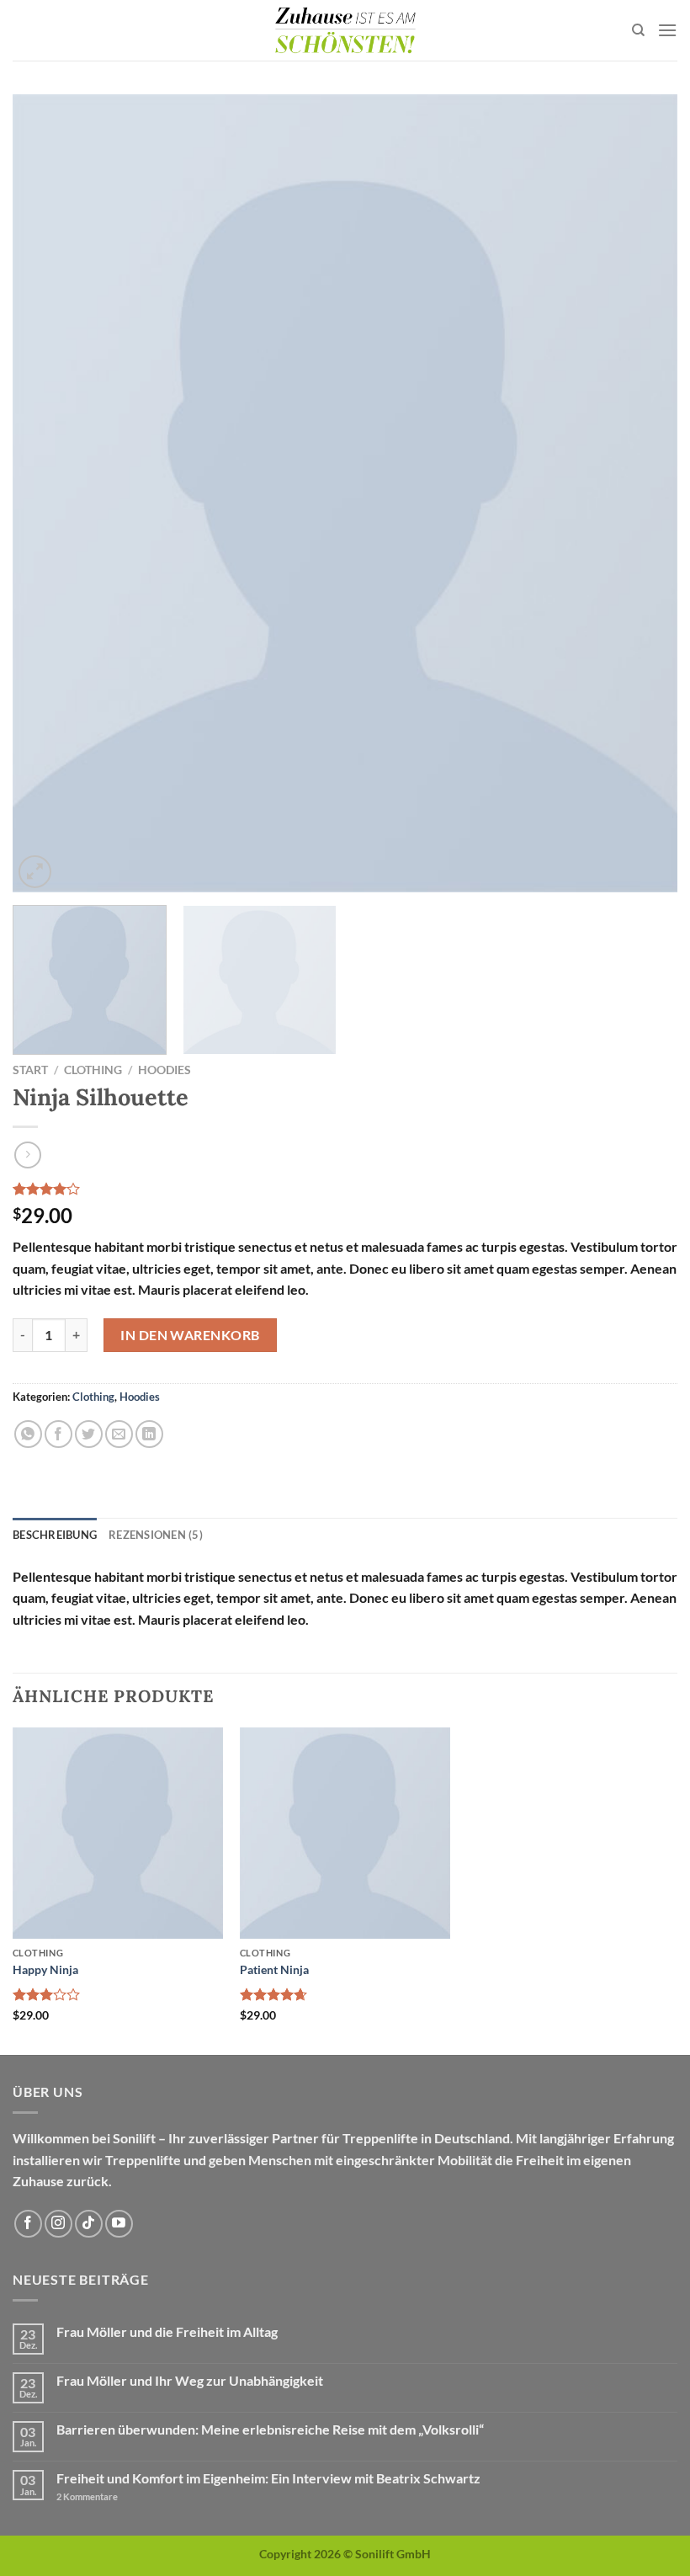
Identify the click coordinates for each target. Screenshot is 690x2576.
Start (30, 1070)
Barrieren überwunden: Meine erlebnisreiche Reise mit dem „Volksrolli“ (270, 2429)
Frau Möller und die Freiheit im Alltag (167, 2331)
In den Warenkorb (190, 1335)
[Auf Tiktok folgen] (89, 2224)
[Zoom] (35, 872)
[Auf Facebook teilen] (58, 1434)
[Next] (643, 493)
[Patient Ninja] (345, 1833)
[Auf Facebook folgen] (28, 2224)
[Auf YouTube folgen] (119, 2224)
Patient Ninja (274, 1969)
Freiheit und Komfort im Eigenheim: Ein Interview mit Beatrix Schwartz (268, 2478)
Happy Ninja (45, 1969)
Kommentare (87, 2496)
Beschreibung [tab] (55, 1535)
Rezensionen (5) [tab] (156, 1535)
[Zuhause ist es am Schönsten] (345, 30)
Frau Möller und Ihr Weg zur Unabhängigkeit (190, 2380)
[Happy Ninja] (118, 1833)
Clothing (93, 1070)
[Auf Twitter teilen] (89, 1434)
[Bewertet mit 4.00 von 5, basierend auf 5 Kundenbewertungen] (345, 1189)
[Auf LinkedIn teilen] (149, 1434)
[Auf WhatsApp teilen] (28, 1434)
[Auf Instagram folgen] (58, 2224)
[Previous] (47, 493)
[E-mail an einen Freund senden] (119, 1434)
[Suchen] (638, 30)
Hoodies (165, 1070)
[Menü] (667, 30)
